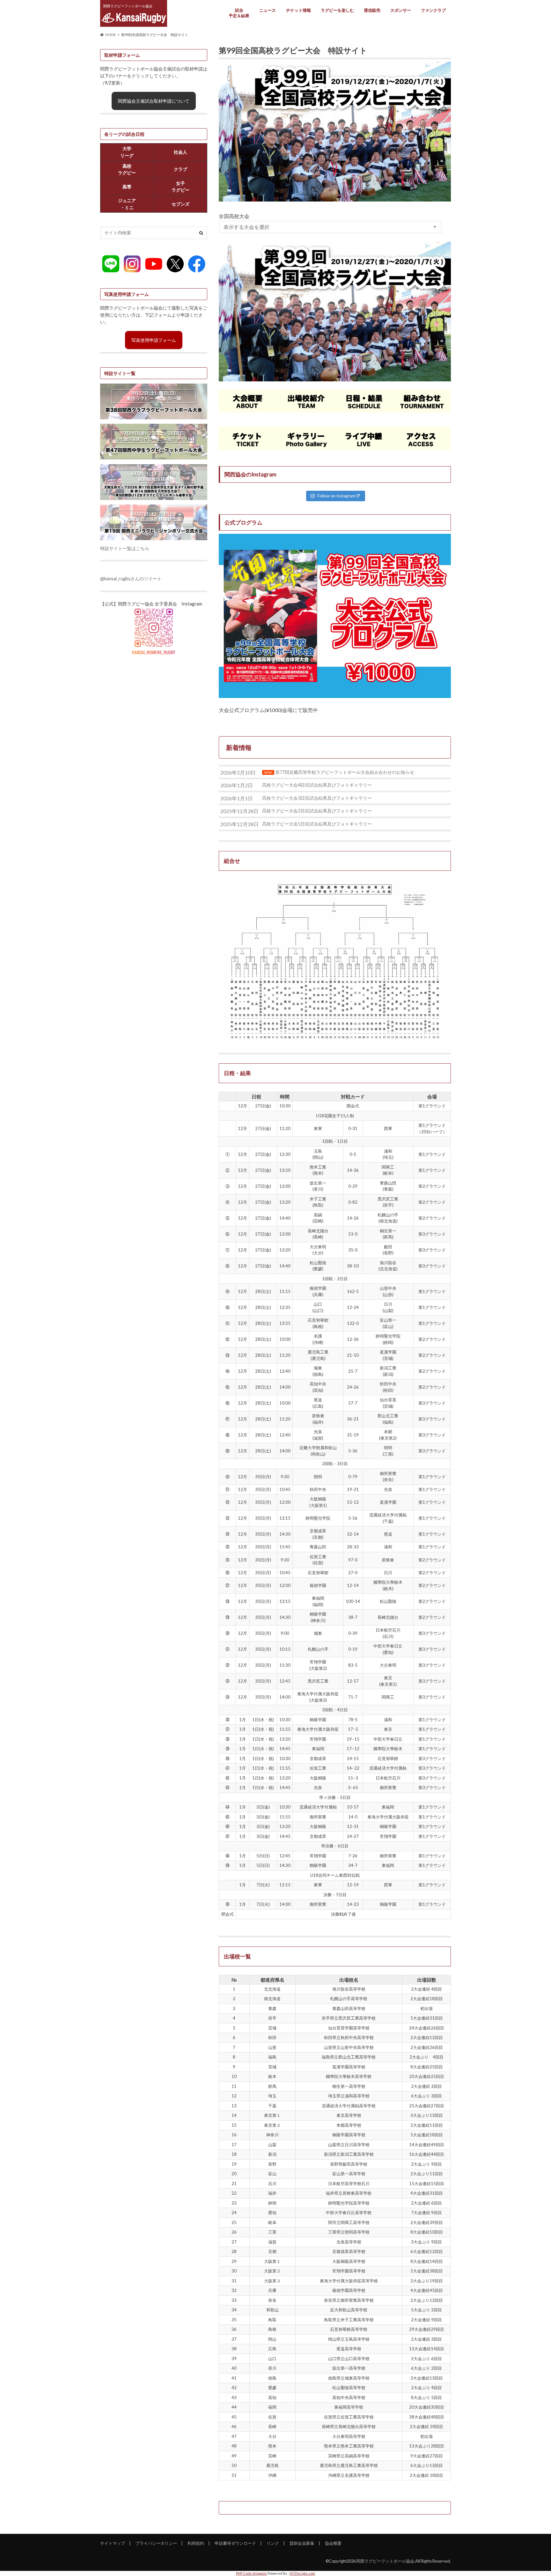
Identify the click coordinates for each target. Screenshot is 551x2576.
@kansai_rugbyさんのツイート (131, 579)
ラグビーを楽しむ (337, 10)
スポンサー (401, 10)
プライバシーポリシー (156, 2543)
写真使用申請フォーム (154, 340)
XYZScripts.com (302, 2573)
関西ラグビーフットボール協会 (385, 2561)
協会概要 (333, 2543)
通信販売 (372, 10)
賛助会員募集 (302, 2543)
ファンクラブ (433, 10)
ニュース (268, 10)
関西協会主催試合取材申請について (154, 101)
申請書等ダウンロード (235, 2543)
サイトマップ (113, 2543)
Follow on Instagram (336, 496)
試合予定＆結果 (239, 13)
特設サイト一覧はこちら (125, 548)
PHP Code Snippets (251, 2573)
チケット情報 (298, 10)
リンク (273, 2543)
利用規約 (196, 2543)
